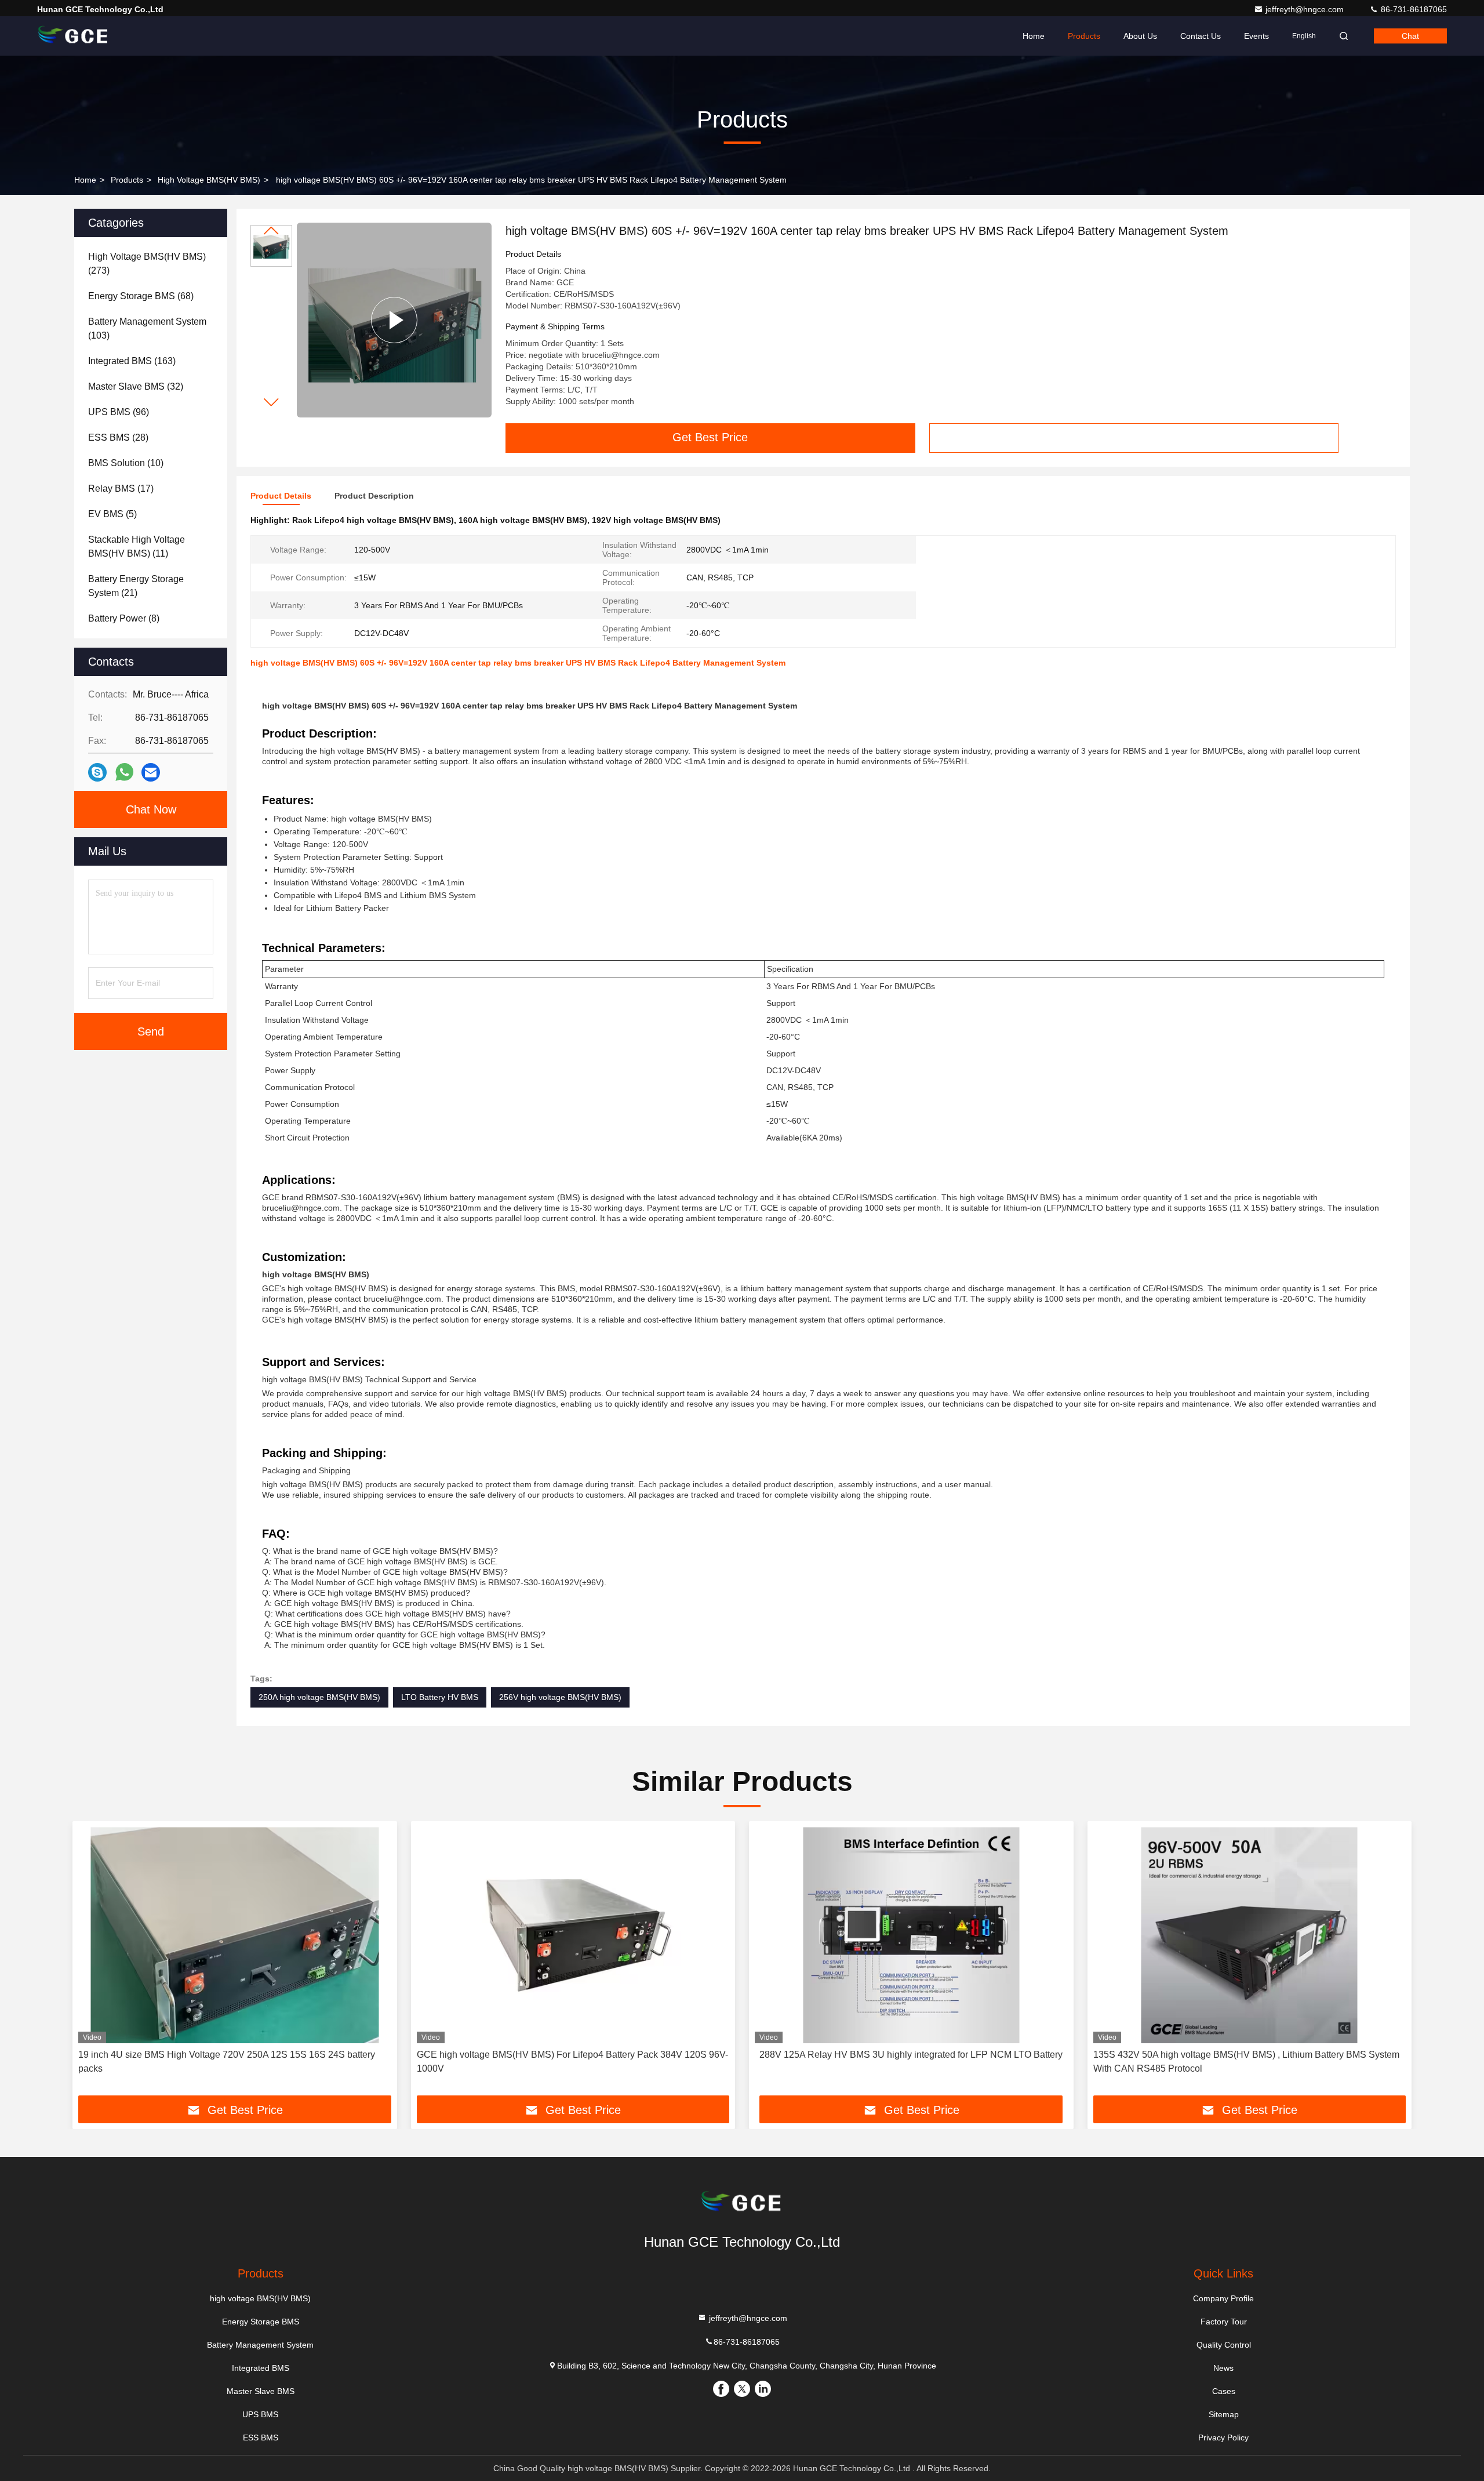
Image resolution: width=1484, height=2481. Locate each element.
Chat (1410, 36)
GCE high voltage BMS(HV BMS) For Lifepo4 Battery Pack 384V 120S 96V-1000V (572, 2062)
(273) (147, 264)
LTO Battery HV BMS (440, 1697)
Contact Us (1201, 36)
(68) (141, 296)
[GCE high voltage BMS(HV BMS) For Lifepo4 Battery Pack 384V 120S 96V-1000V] (573, 1935)
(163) (132, 361)
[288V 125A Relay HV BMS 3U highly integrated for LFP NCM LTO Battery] (911, 1935)
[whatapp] (124, 772)
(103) (147, 328)
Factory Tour (1224, 2322)
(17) (121, 488)
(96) (119, 412)
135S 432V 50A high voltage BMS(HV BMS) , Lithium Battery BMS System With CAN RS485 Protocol (1246, 2062)
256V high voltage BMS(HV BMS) (560, 1697)
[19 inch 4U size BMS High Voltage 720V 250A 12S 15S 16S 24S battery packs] (235, 1935)
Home (1034, 36)
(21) (136, 586)
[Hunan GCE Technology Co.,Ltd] (74, 36)
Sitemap (1224, 2414)
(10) (126, 463)
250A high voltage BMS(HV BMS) (319, 1697)
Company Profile (1223, 2298)
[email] (151, 773)
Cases (1224, 2391)
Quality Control (1224, 2345)
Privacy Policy (1223, 2438)
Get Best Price (710, 437)
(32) (136, 386)
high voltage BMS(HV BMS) (209, 180)
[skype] (97, 773)
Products (1084, 36)
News (1223, 2368)
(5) (112, 514)
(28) (118, 437)
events (1256, 36)
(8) (124, 618)
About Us (1140, 36)
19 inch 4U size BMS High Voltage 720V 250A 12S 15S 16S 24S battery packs (227, 2062)
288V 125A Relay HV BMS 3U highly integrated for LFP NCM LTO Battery (911, 2055)
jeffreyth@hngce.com (1306, 9)
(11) (137, 546)
